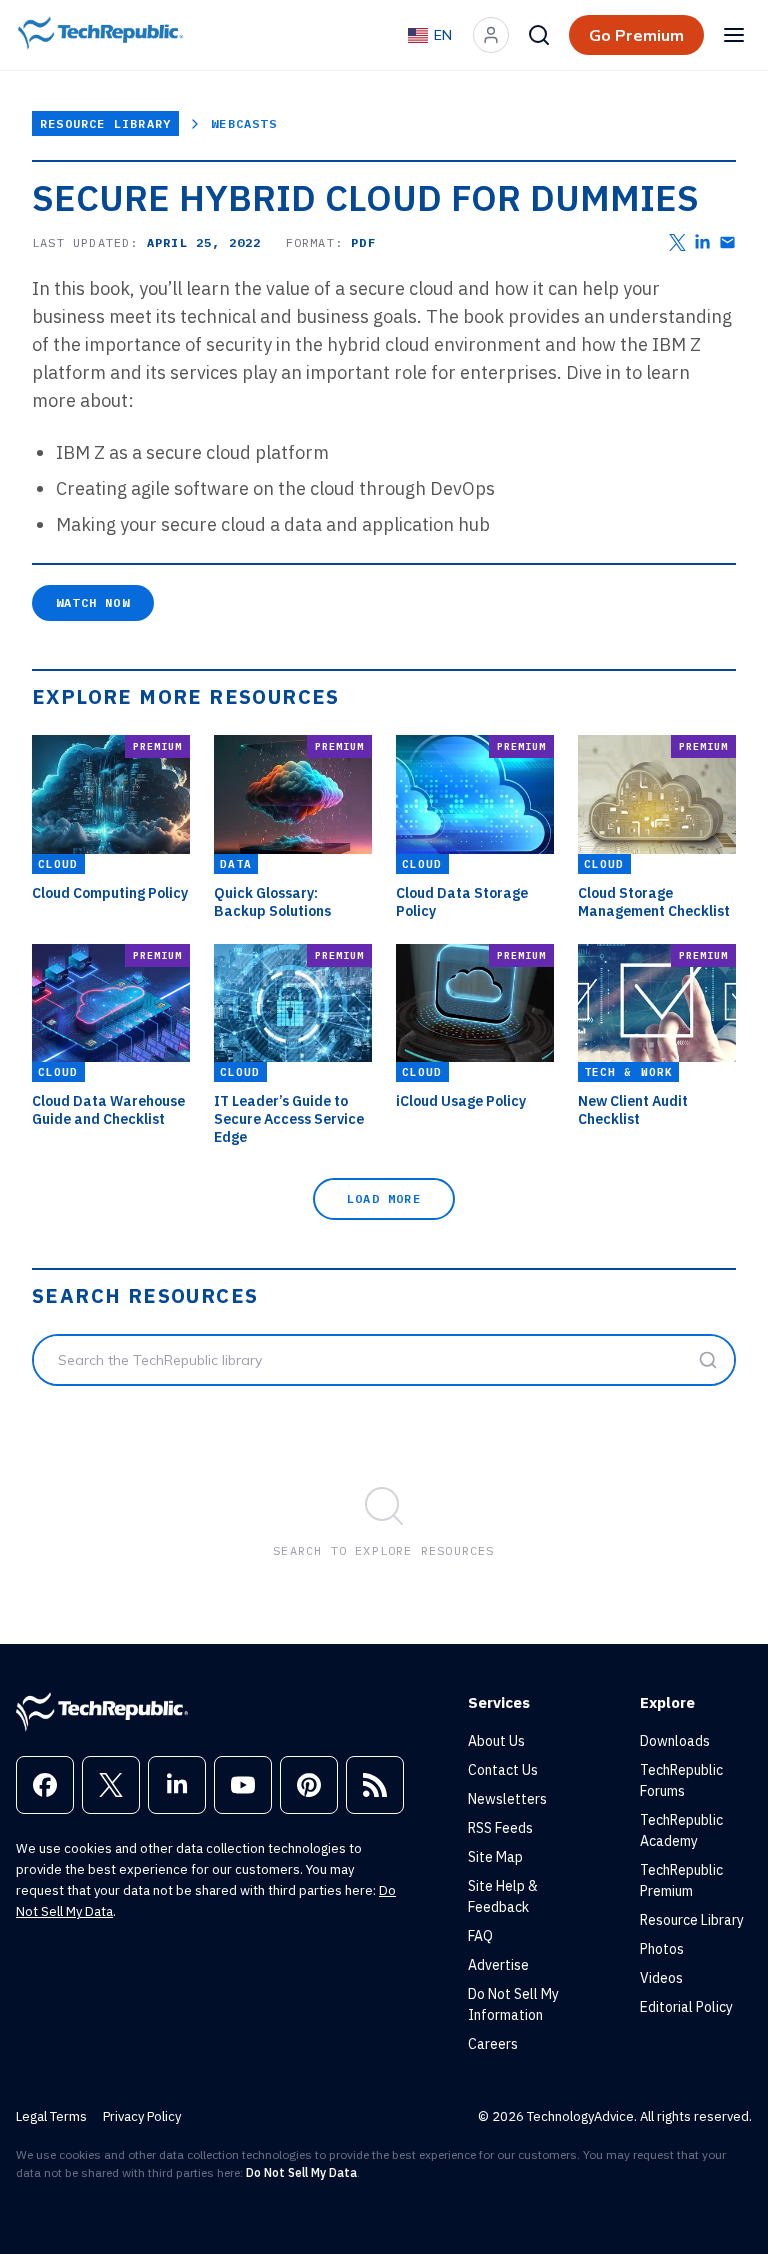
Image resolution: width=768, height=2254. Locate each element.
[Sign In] (491, 35)
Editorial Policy (686, 2007)
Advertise (498, 1965)
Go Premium (636, 35)
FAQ (480, 1936)
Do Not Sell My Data (301, 2172)
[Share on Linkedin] (702, 242)
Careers (493, 2044)
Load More (384, 1198)
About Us (496, 1741)
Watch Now (93, 602)
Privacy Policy (142, 2116)
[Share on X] (677, 242)
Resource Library (105, 123)
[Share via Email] (727, 242)
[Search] (539, 35)
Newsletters (507, 1799)
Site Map (495, 1857)
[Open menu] (734, 35)
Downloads (675, 1741)
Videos (661, 1978)
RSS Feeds (500, 1828)
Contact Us (503, 1770)
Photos (662, 1949)
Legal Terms (51, 2116)
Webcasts (244, 123)
